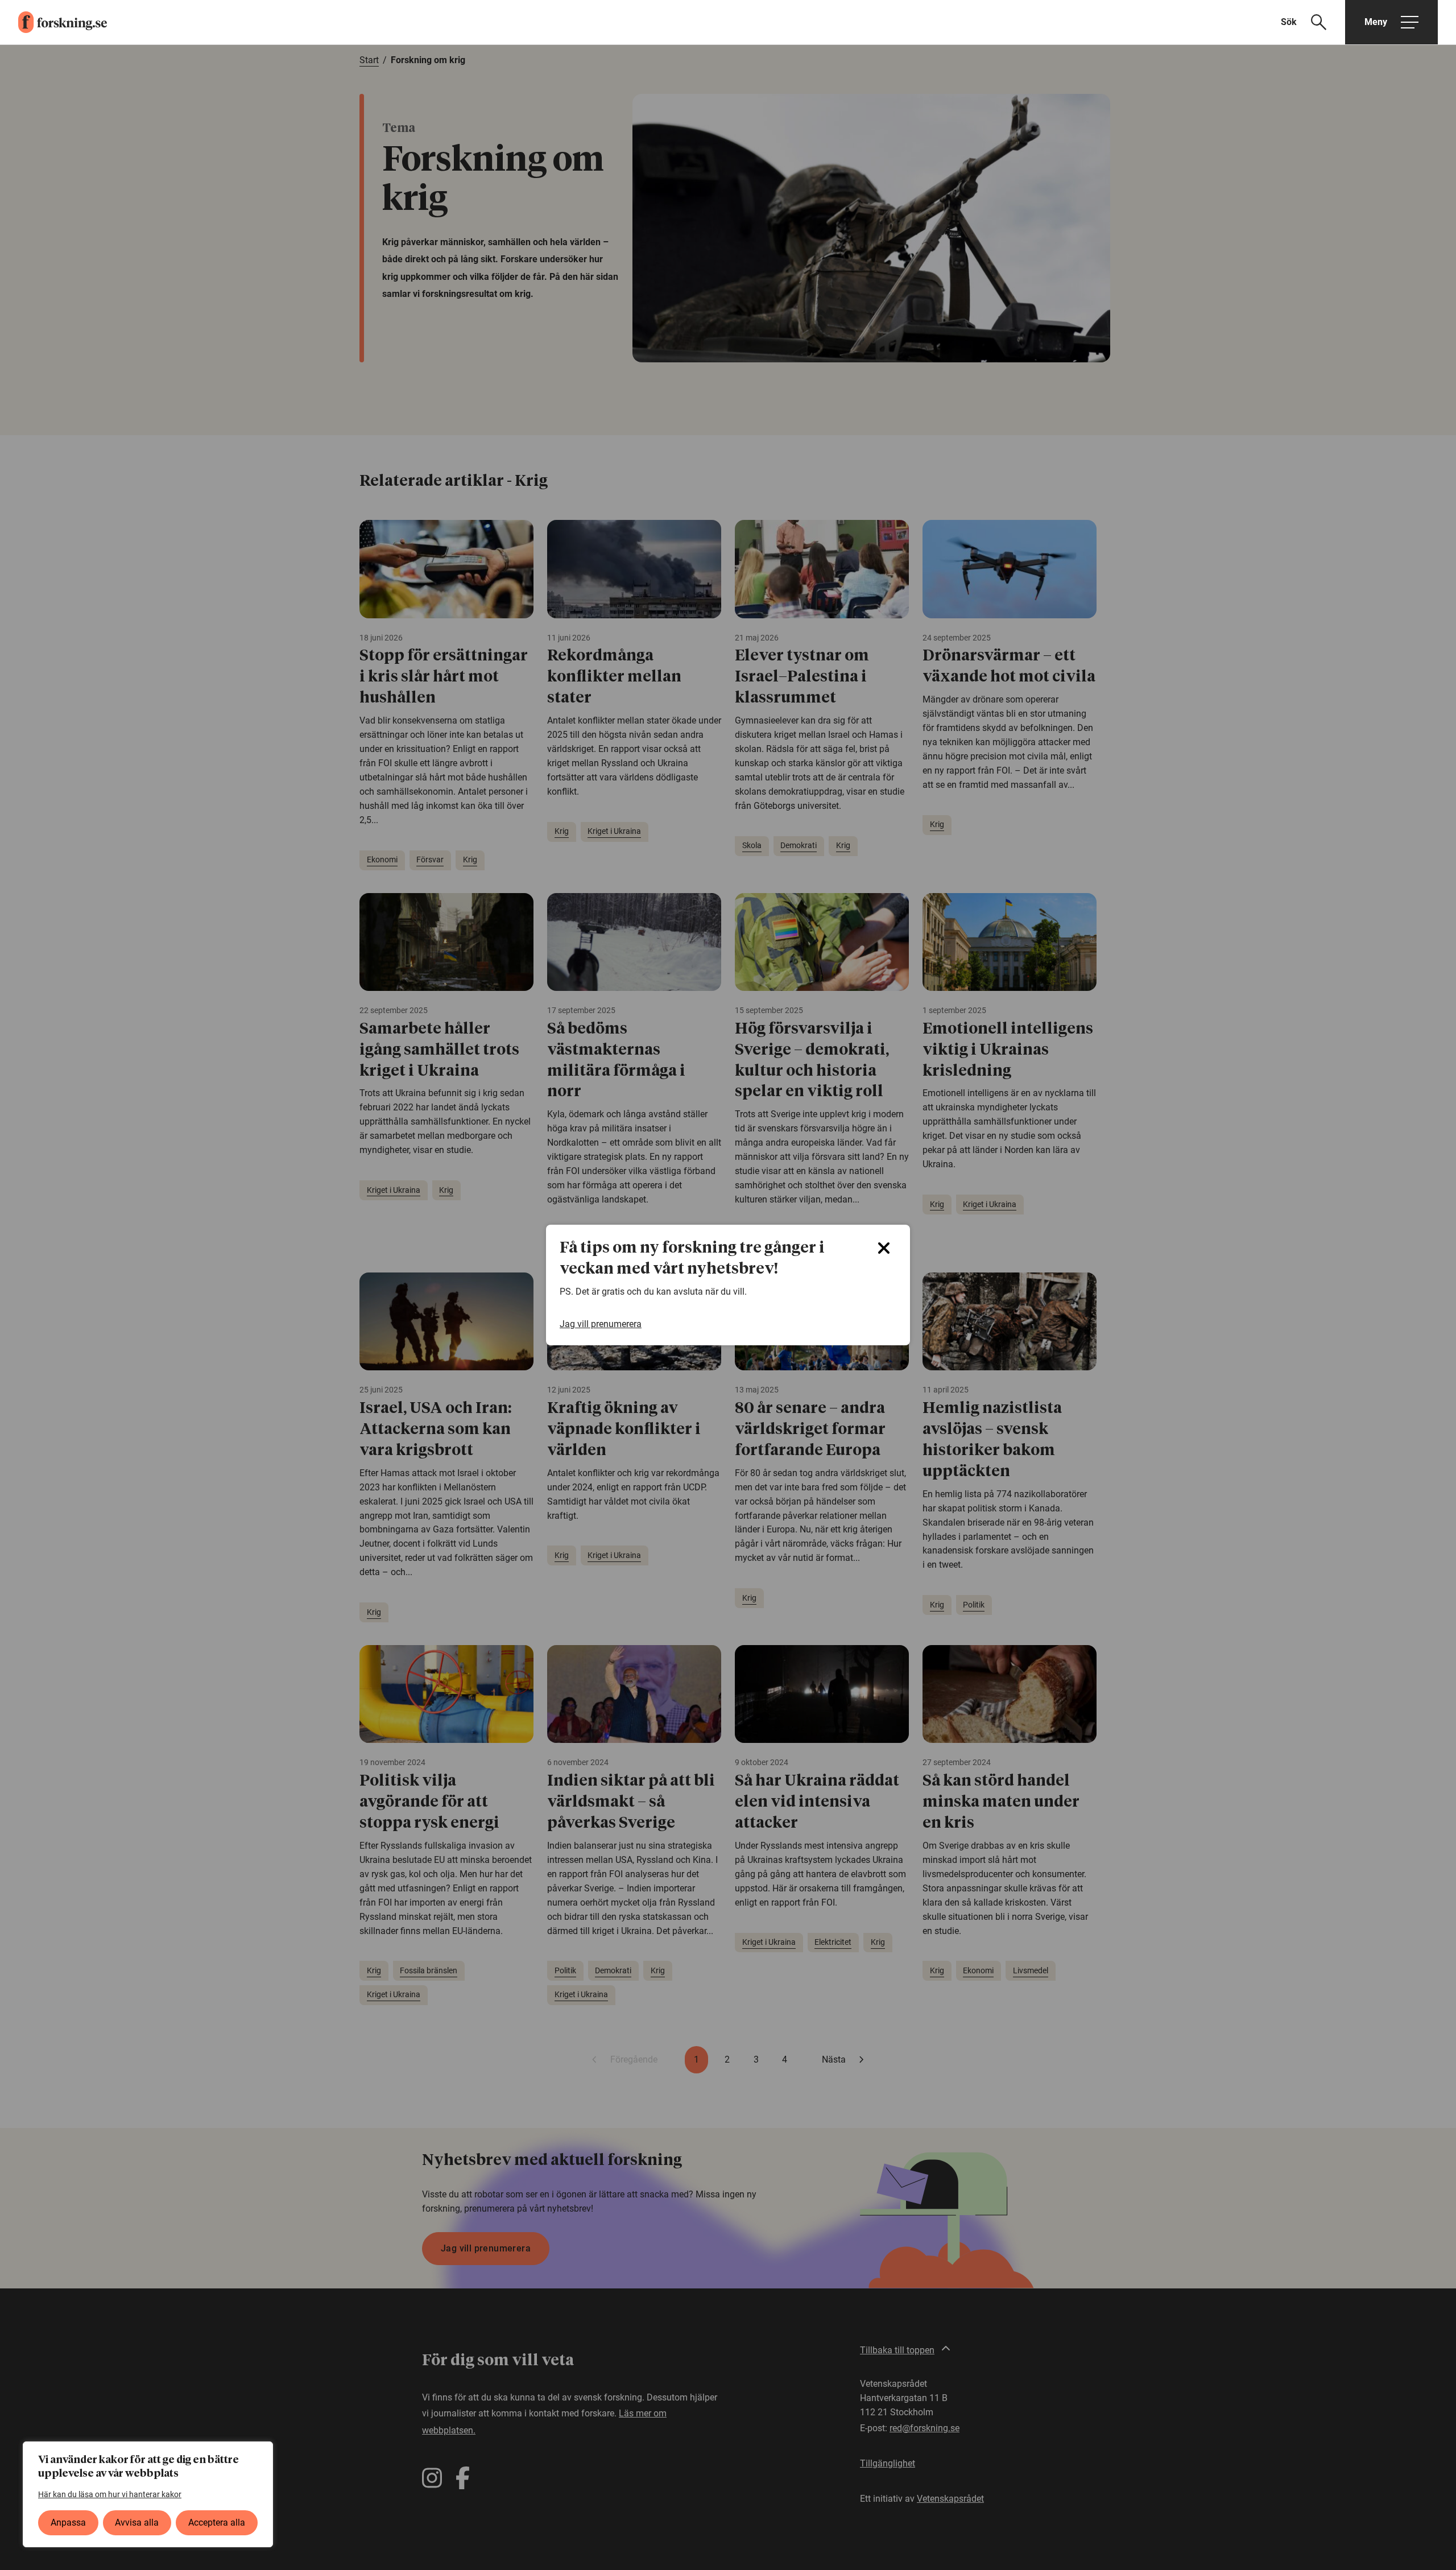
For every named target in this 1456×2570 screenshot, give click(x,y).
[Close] (884, 1248)
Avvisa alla (137, 2523)
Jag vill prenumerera (601, 1324)
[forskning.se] (53, 22)
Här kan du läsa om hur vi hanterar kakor (110, 2494)
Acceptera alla (217, 2523)
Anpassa (68, 2523)
